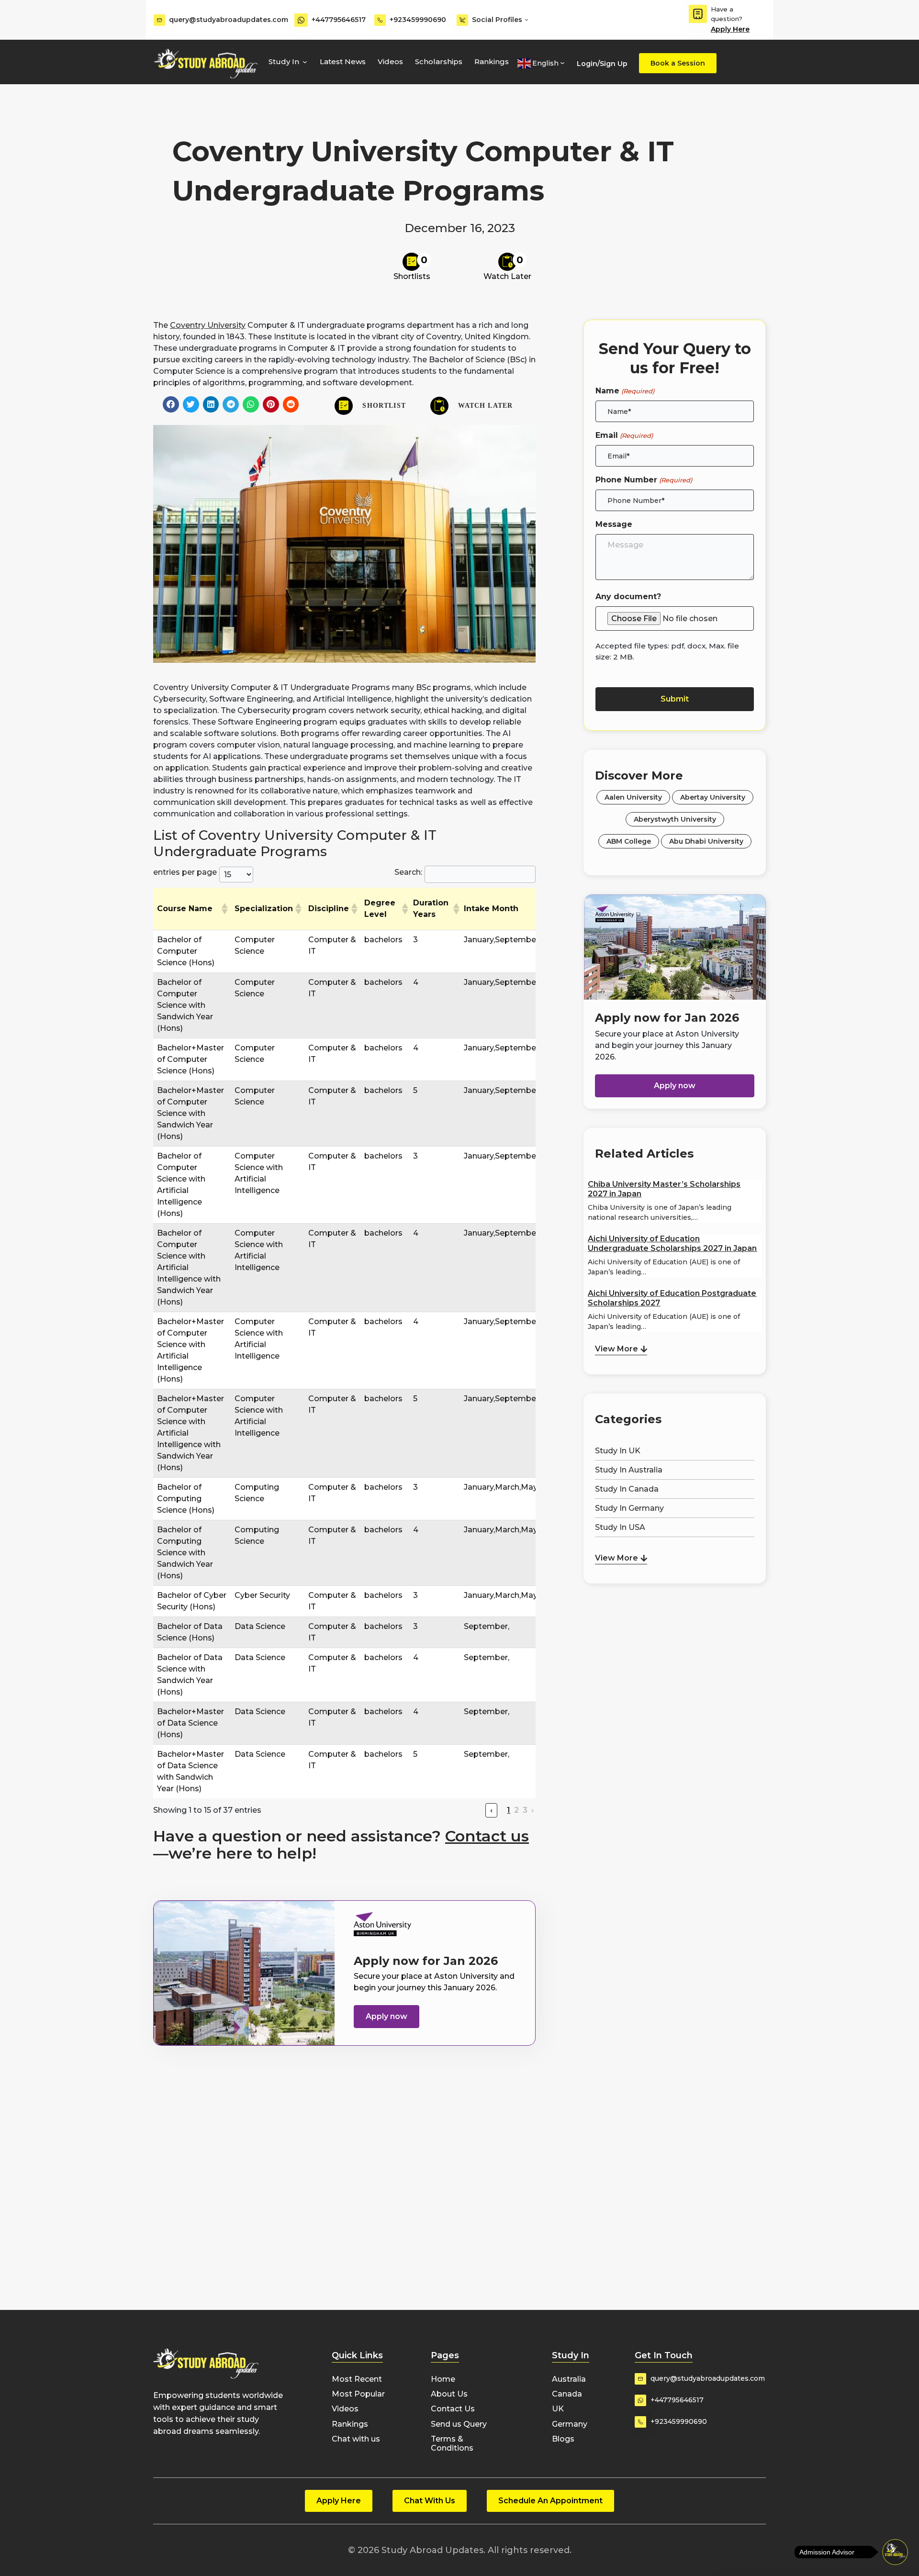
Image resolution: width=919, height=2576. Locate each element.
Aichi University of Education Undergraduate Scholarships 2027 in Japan (672, 1243)
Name (625, 391)
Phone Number (644, 480)
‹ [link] (491, 1810)
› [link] (532, 1810)
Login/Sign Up (602, 64)
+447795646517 (339, 20)
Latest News (343, 61)
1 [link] (509, 1810)
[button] (171, 404)
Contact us (487, 1836)
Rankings (492, 61)
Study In (284, 61)
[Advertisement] (675, 1636)
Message (614, 524)
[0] (412, 262)
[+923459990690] (380, 20)
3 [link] (525, 1810)
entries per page (185, 872)
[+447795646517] (301, 20)
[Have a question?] (698, 14)
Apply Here (730, 29)
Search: (408, 872)
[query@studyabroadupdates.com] (159, 20)
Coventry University (208, 325)
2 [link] (516, 1810)
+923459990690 (418, 20)
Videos (390, 61)
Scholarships (439, 61)
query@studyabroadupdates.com (229, 20)
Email (624, 435)
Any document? (628, 597)
